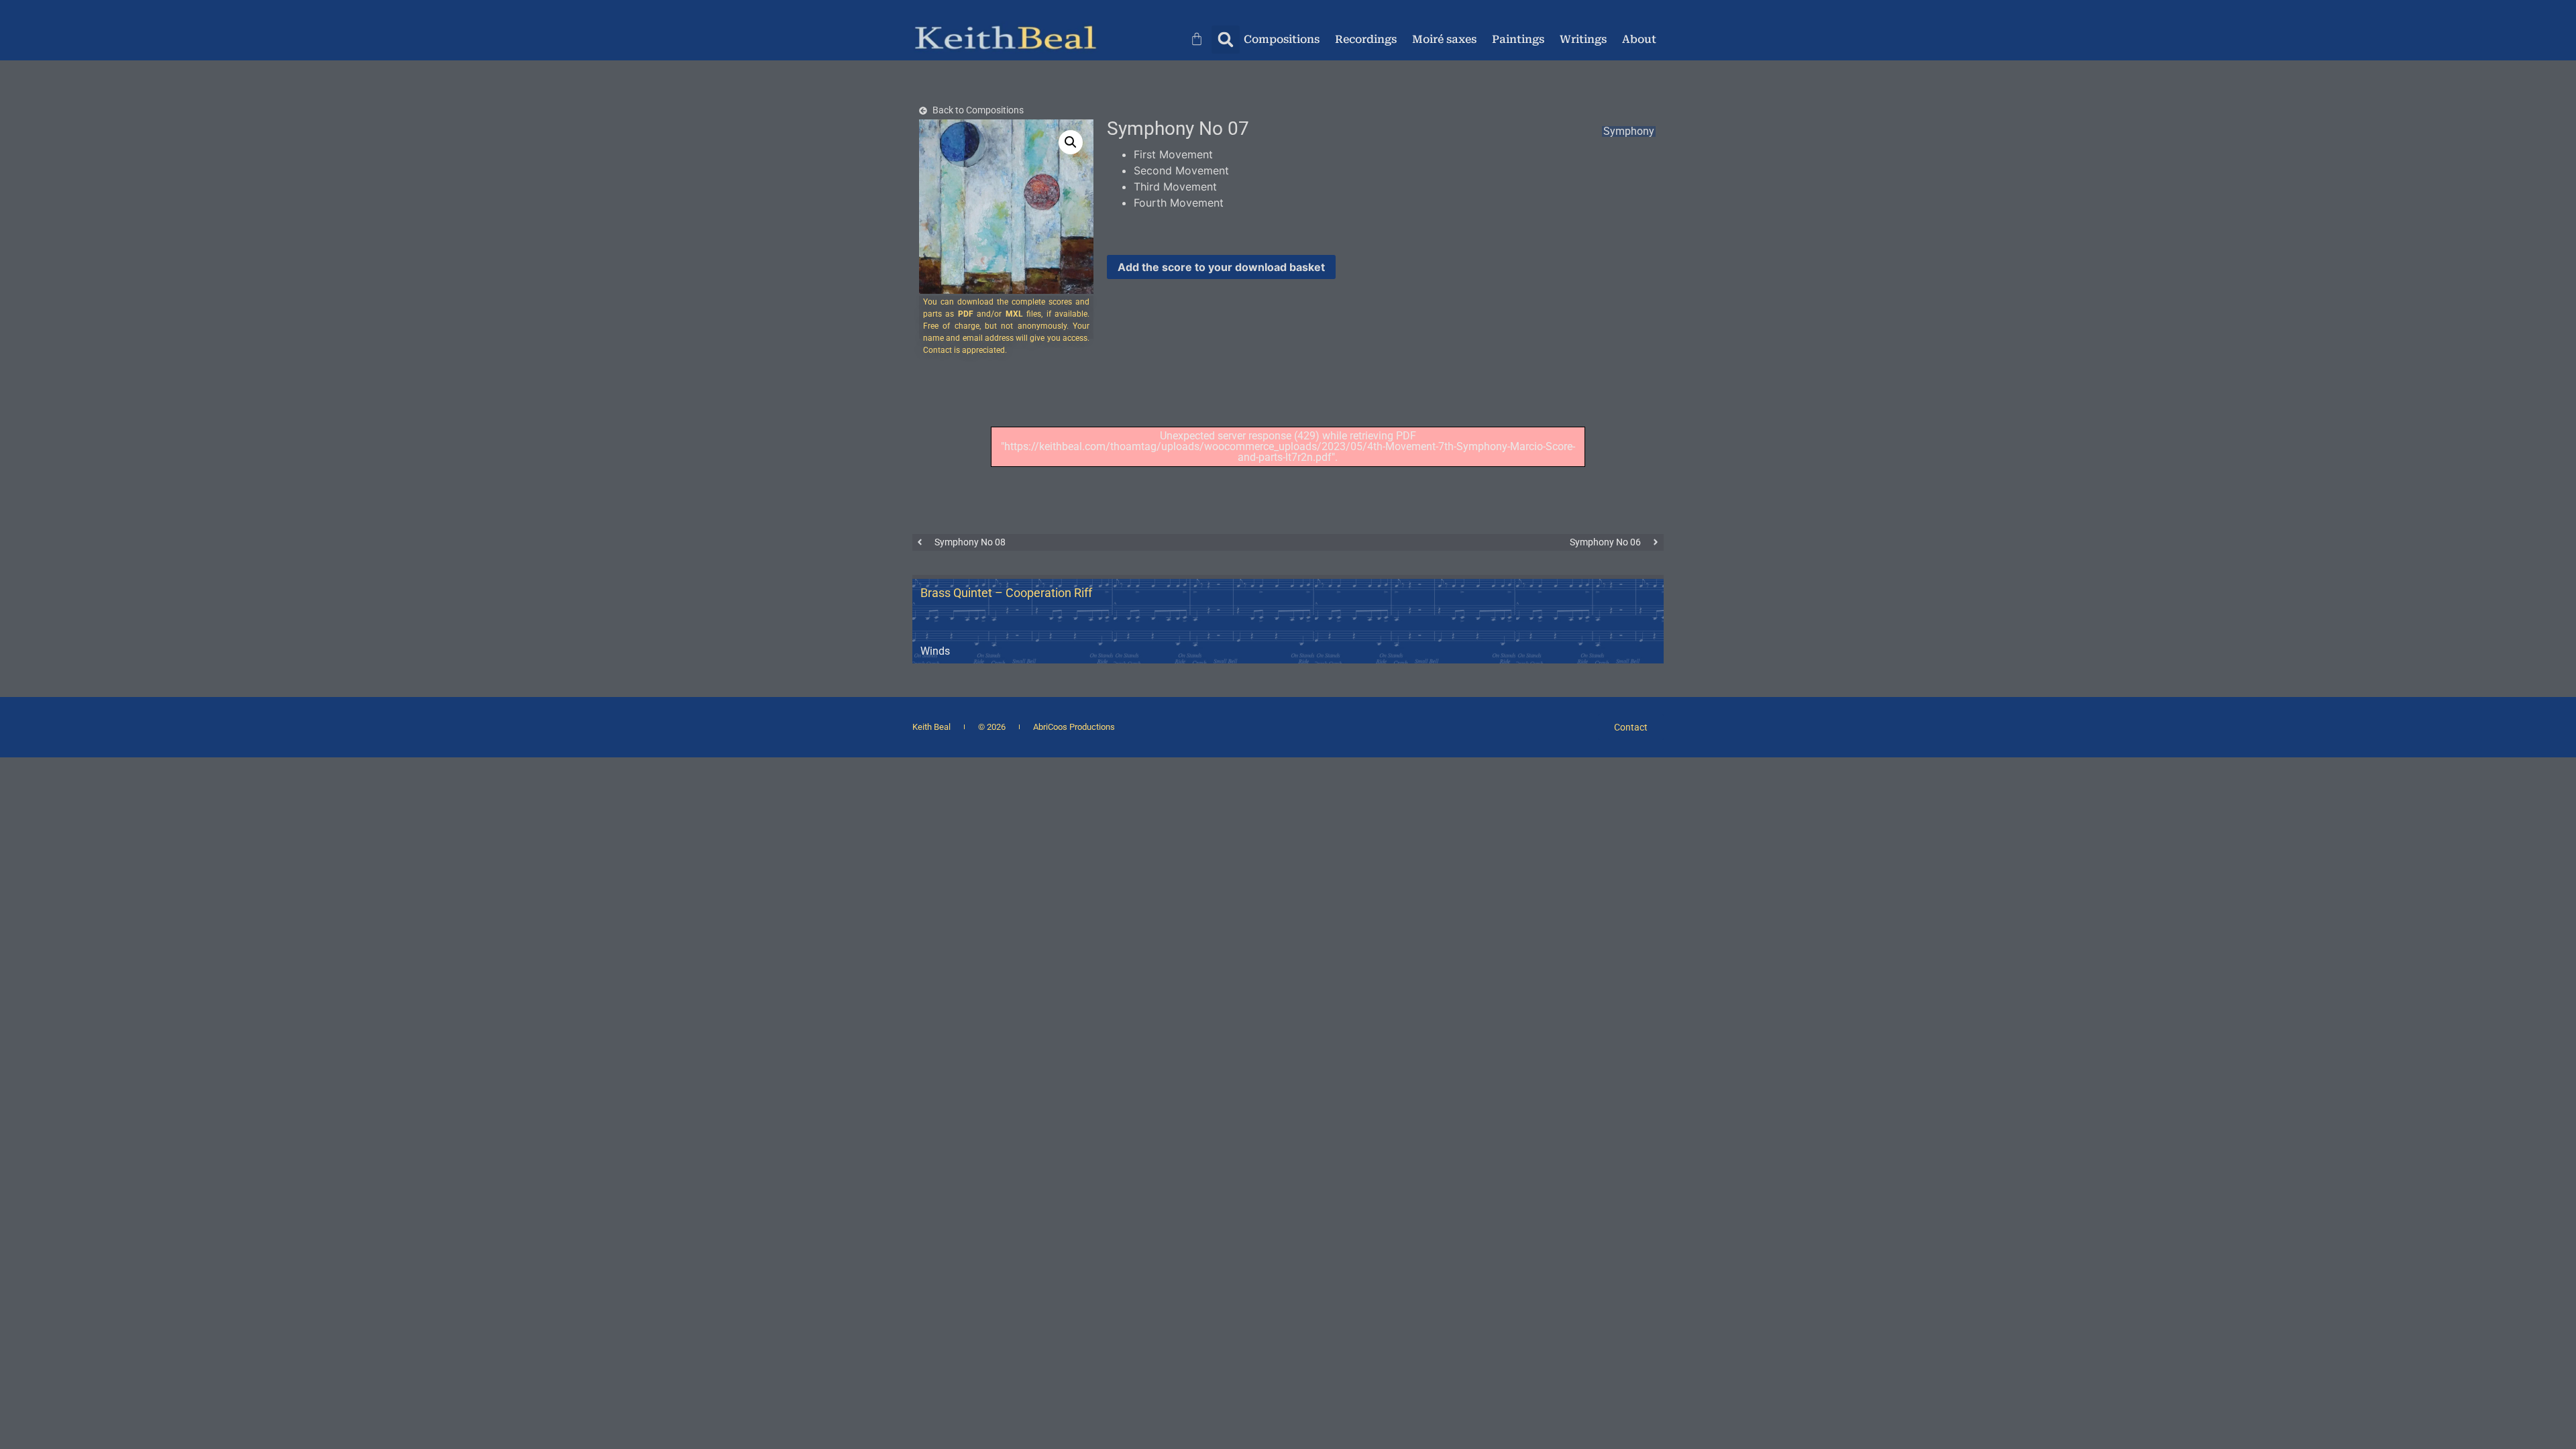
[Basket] (1201, 38)
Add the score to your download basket (1221, 267)
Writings (1583, 39)
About (1639, 39)
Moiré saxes (1444, 39)
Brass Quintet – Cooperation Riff (1006, 593)
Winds (935, 651)
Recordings (1366, 39)
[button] (1226, 40)
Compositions (1282, 39)
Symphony (1629, 131)
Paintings (1518, 39)
